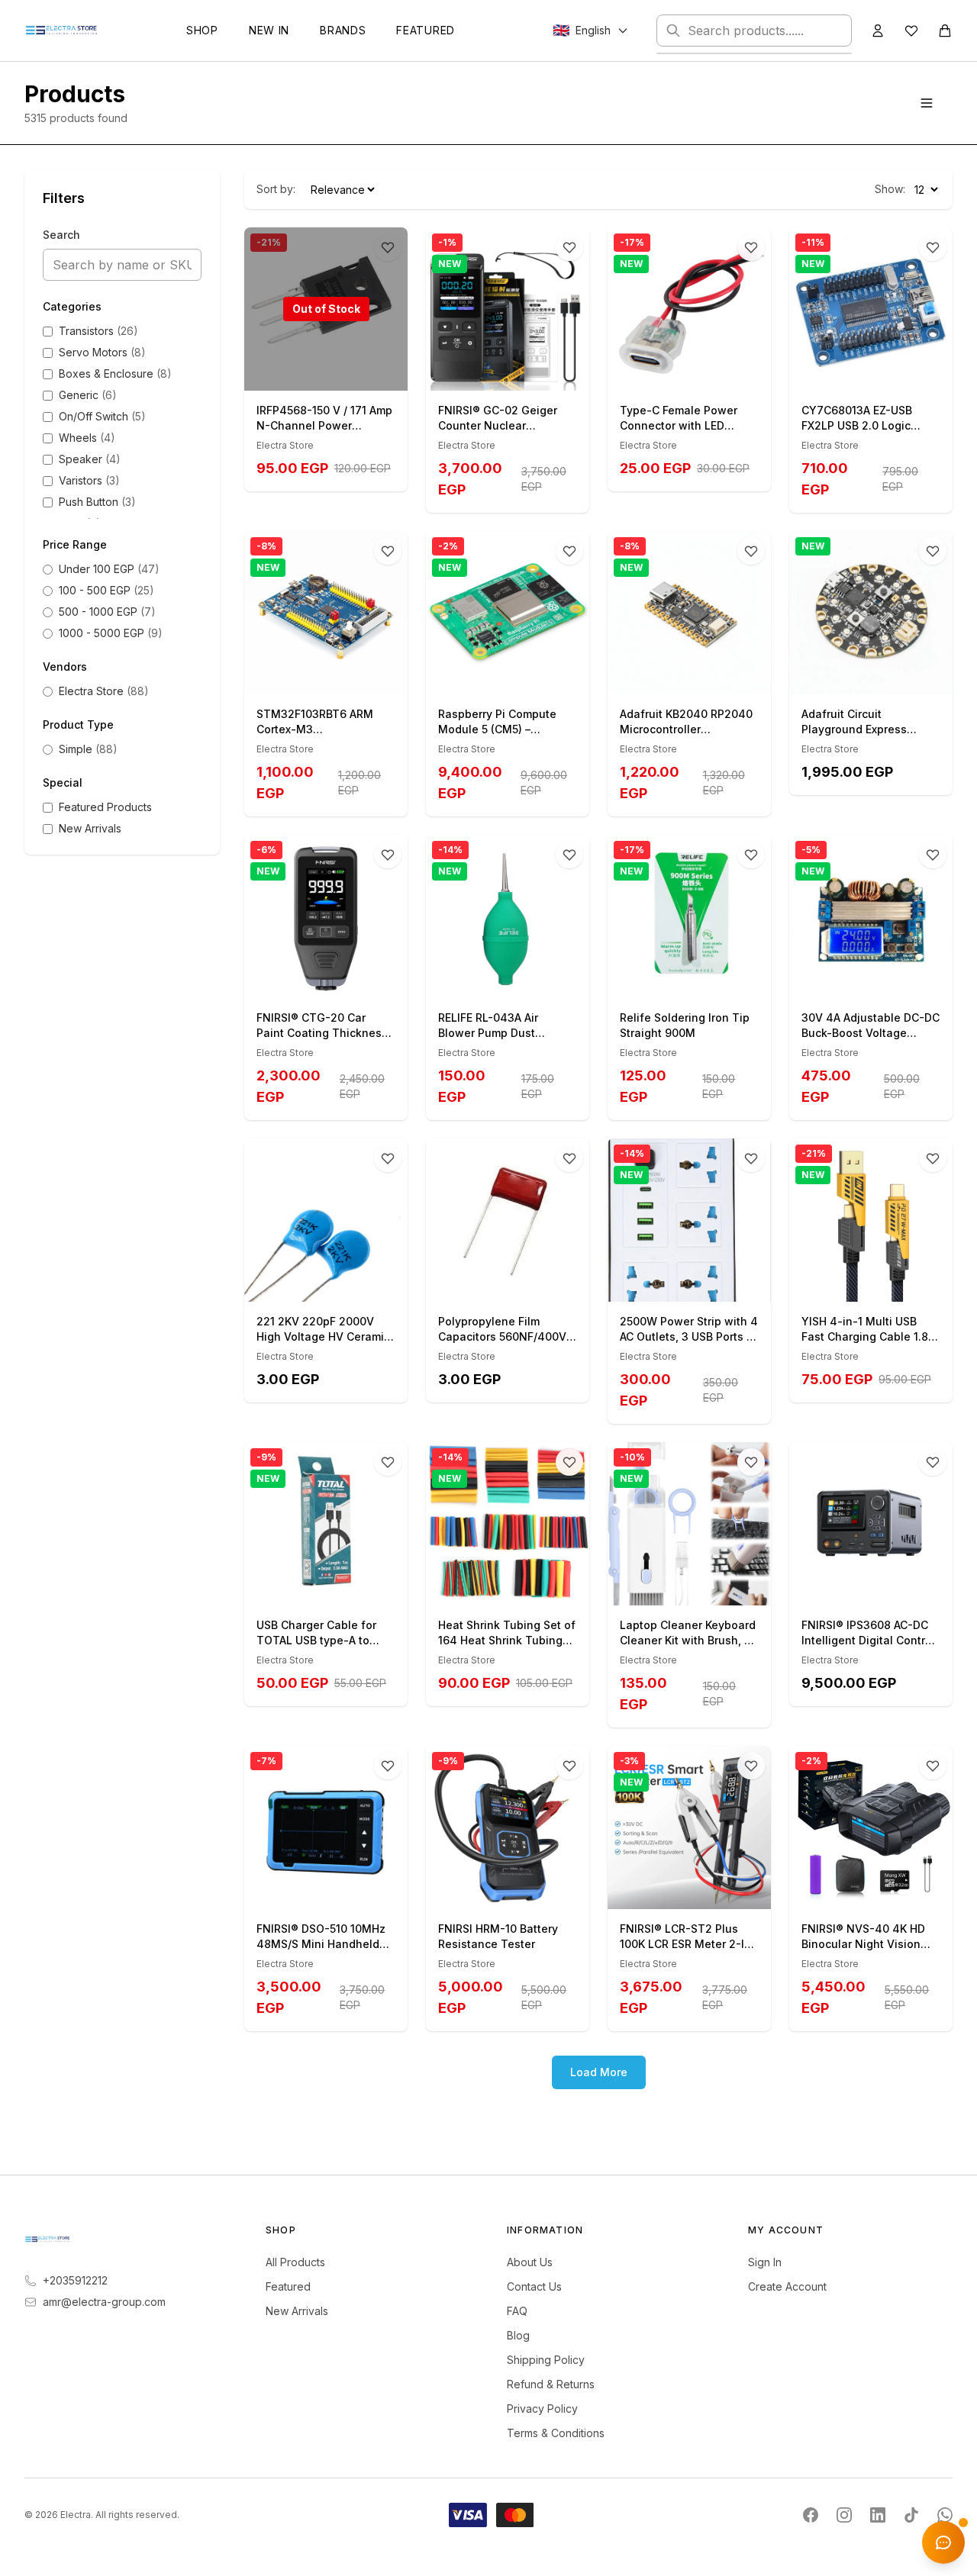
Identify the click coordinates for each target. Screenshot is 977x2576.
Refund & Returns (551, 2384)
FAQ (517, 2311)
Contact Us (534, 2286)
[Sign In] (878, 31)
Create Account (787, 2286)
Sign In (765, 2262)
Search (61, 235)
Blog (518, 2335)
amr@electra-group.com (104, 2302)
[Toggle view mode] (927, 103)
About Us (530, 2262)
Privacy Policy (542, 2409)
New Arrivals (297, 2311)
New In (269, 30)
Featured (426, 30)
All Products (295, 2262)
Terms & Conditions (556, 2433)
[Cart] (945, 31)
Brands (343, 30)
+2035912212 (75, 2280)
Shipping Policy (546, 2360)
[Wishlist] (911, 31)
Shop (202, 30)
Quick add (516, 374)
